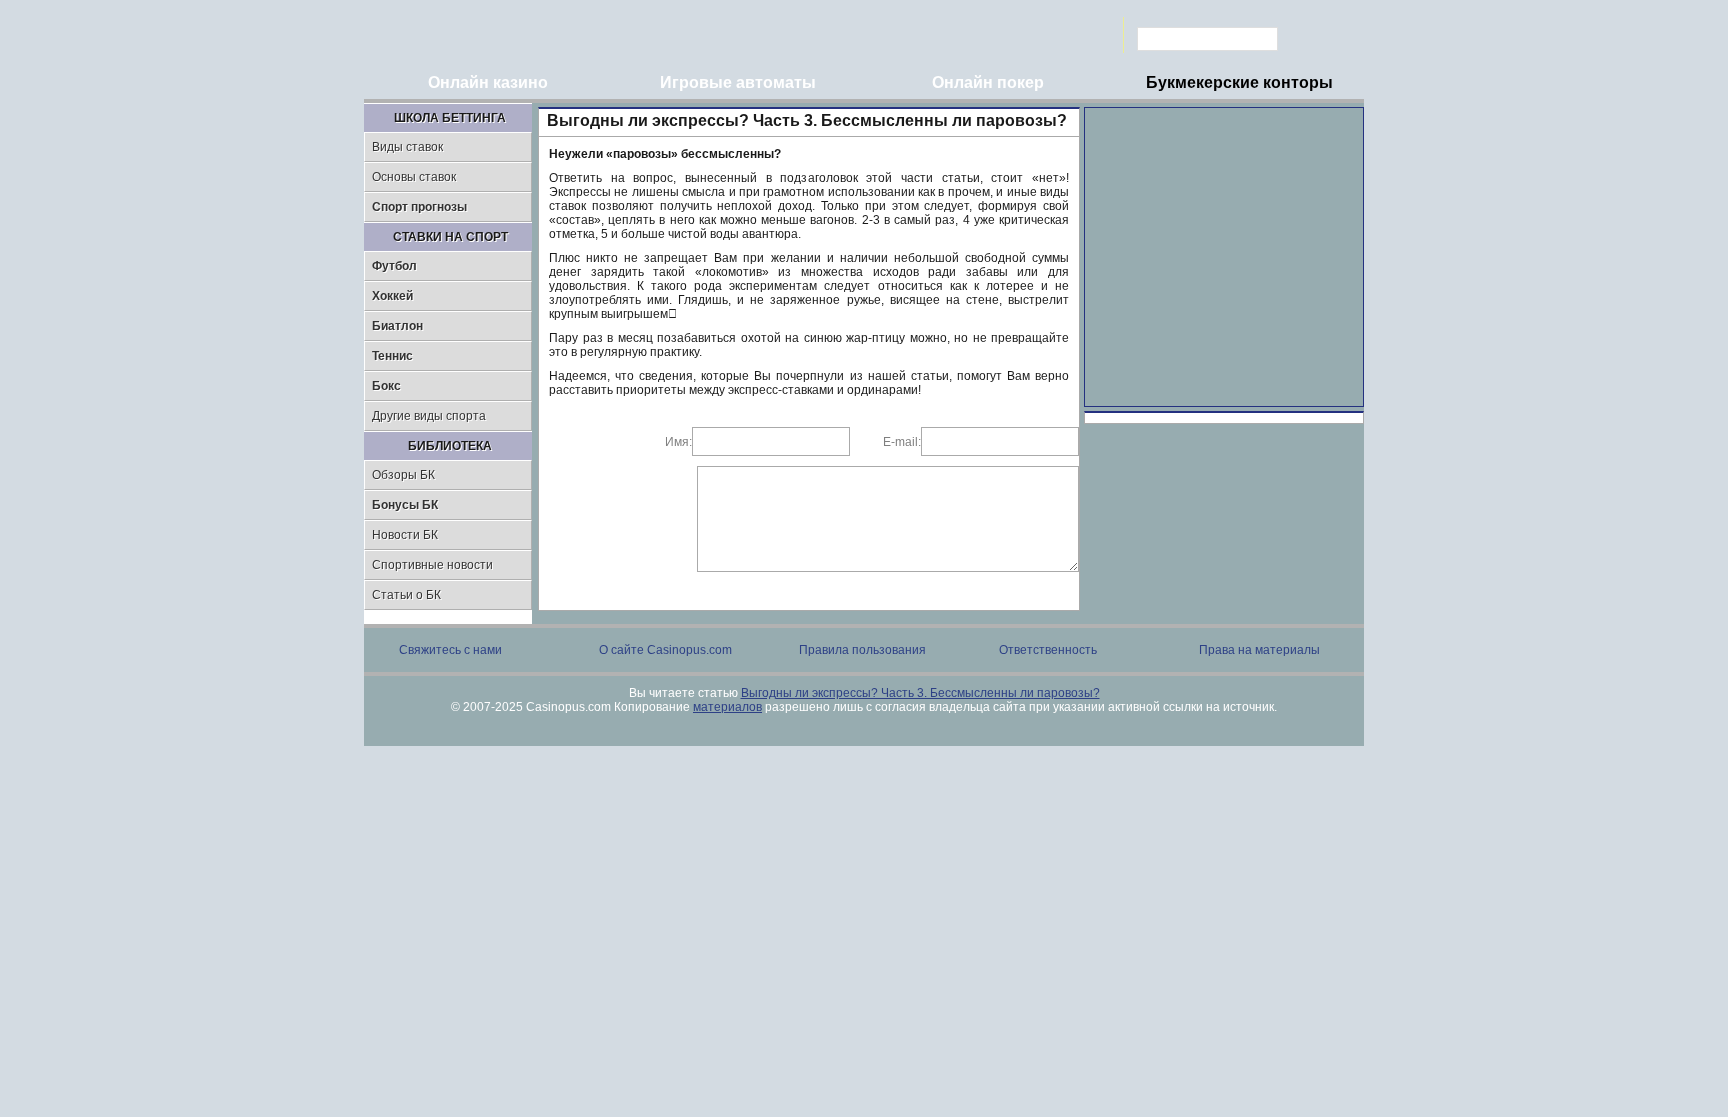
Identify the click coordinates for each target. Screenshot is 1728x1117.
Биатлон (397, 326)
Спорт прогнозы (419, 207)
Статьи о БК (406, 595)
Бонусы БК (405, 505)
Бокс (386, 386)
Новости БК (405, 535)
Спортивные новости (432, 565)
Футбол (394, 266)
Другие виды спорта (429, 416)
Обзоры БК (403, 475)
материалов (727, 707)
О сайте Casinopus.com (665, 650)
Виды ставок (407, 147)
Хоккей (392, 296)
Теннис (392, 356)
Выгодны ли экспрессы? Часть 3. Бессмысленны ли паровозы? (920, 693)
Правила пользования (862, 650)
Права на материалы (1259, 650)
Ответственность (1048, 650)
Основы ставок (414, 177)
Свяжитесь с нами (450, 650)
